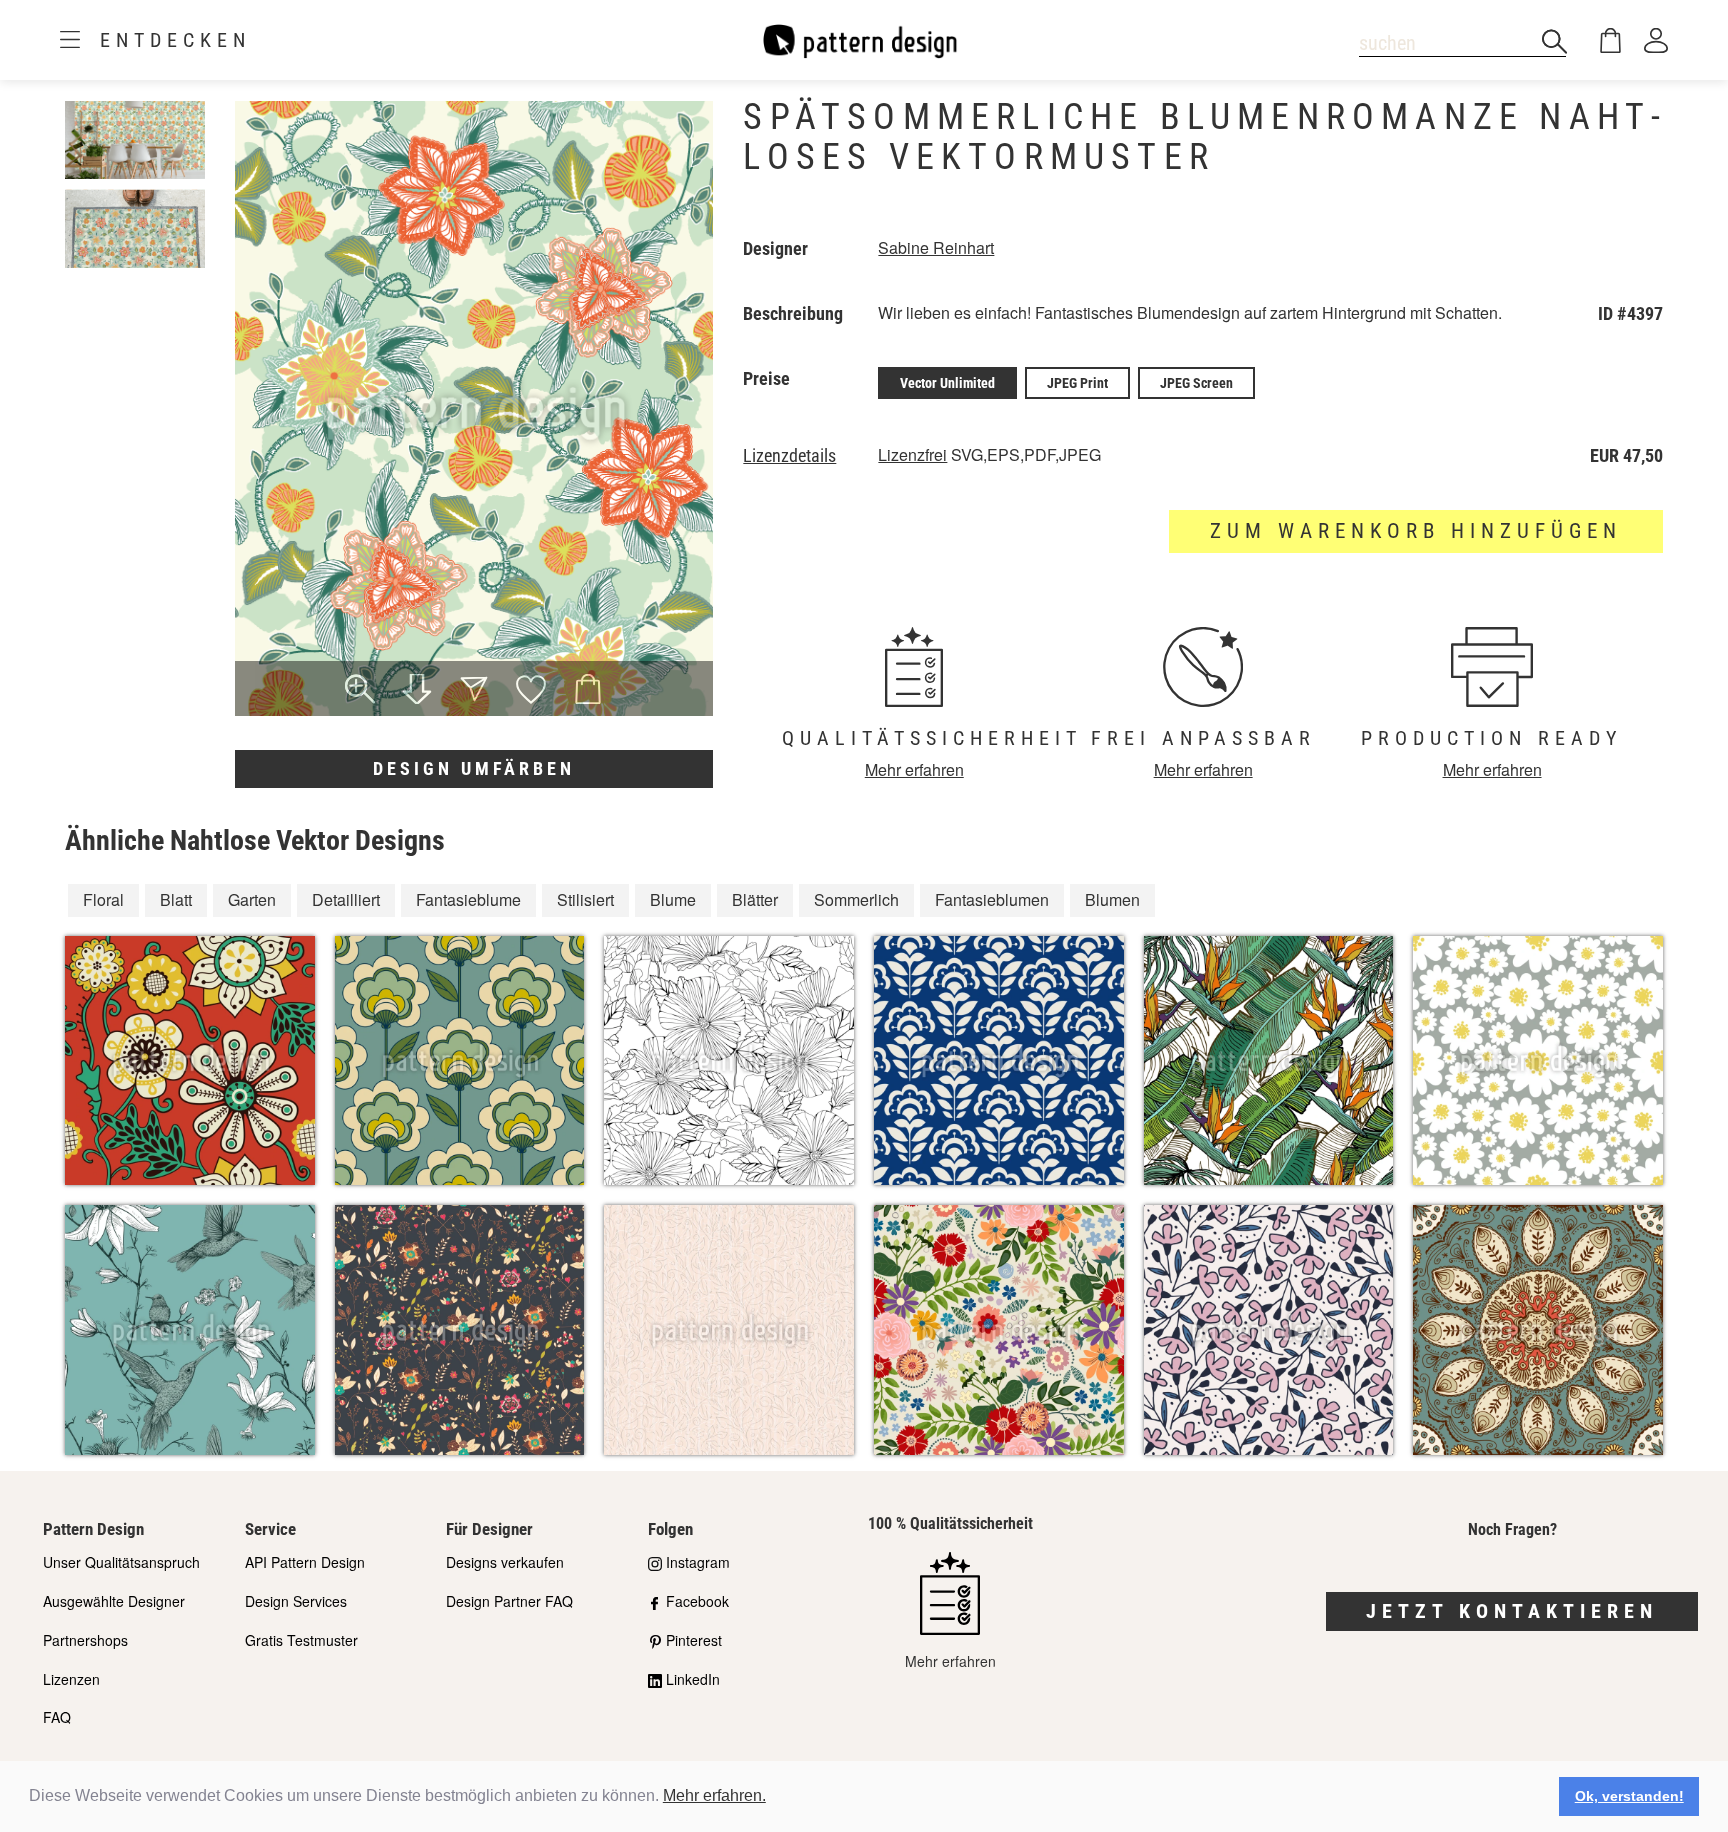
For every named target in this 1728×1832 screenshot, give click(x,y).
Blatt (176, 899)
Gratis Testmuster (301, 1640)
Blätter (755, 899)
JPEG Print (1077, 383)
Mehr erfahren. (714, 1795)
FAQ (57, 1717)
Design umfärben (474, 768)
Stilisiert (585, 899)
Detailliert (346, 899)
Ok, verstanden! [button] (1629, 1796)
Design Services (296, 1601)
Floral (103, 899)
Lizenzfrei (912, 454)
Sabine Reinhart (936, 247)
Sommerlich (856, 899)
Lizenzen (71, 1679)
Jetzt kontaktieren (1512, 1611)
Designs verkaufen (505, 1562)
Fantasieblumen (992, 899)
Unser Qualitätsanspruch (121, 1562)
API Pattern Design (305, 1562)
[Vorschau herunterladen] (417, 691)
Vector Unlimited (947, 383)
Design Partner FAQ (509, 1601)
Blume (673, 899)
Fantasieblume (468, 899)
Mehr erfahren (914, 769)
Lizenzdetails (789, 456)
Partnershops (85, 1640)
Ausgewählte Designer (114, 1601)
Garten (252, 899)
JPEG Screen (1196, 383)
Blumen (1112, 899)
